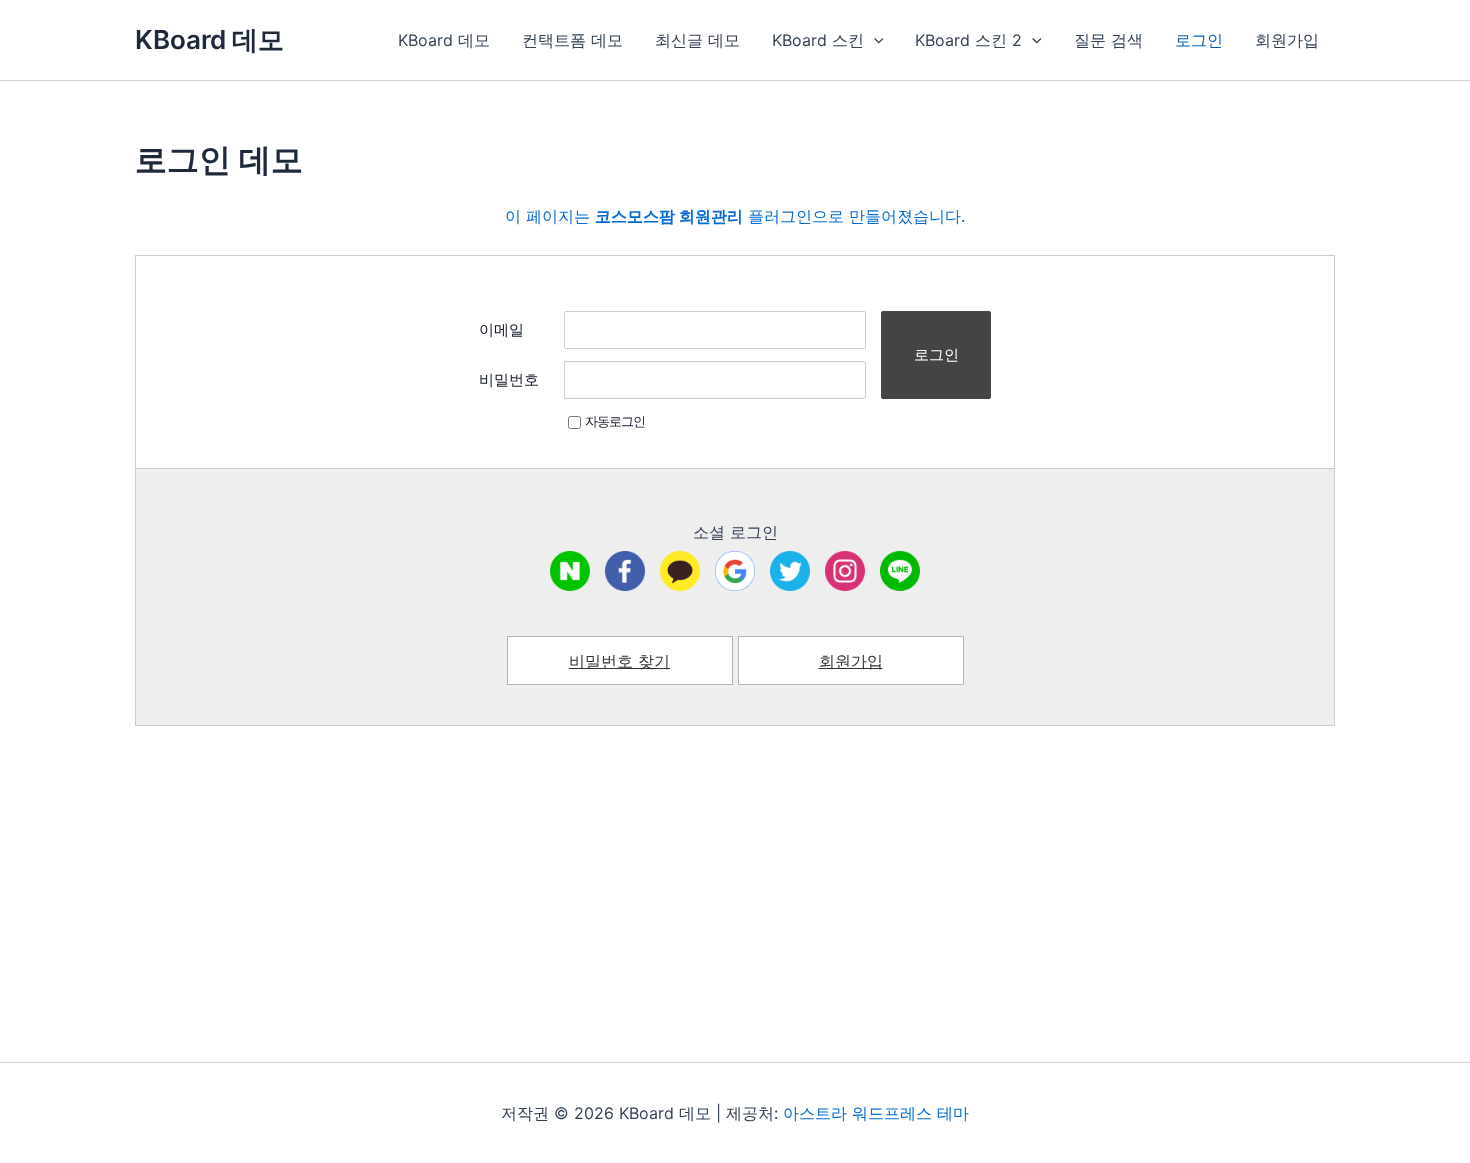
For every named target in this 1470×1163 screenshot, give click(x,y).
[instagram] (845, 571)
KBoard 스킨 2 (968, 40)
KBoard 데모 (209, 39)
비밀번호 (509, 379)
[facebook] (625, 571)
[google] (735, 571)
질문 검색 (1108, 40)
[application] (874, 40)
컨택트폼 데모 (572, 40)
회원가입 (1287, 40)
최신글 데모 (697, 40)
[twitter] (790, 571)
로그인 (1199, 40)
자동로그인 (615, 421)
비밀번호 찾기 (619, 661)
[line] (900, 571)
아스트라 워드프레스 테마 (876, 1113)
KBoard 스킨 (818, 40)
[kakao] (680, 571)
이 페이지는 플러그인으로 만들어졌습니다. (735, 216)
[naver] (570, 571)
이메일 (501, 329)
